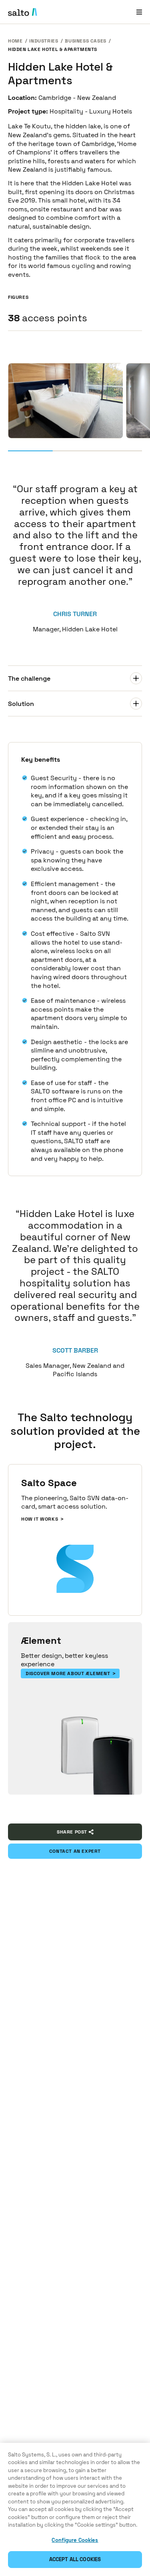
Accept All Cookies (75, 2559)
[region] (75, 2509)
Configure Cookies (75, 2540)
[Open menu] (139, 12)
